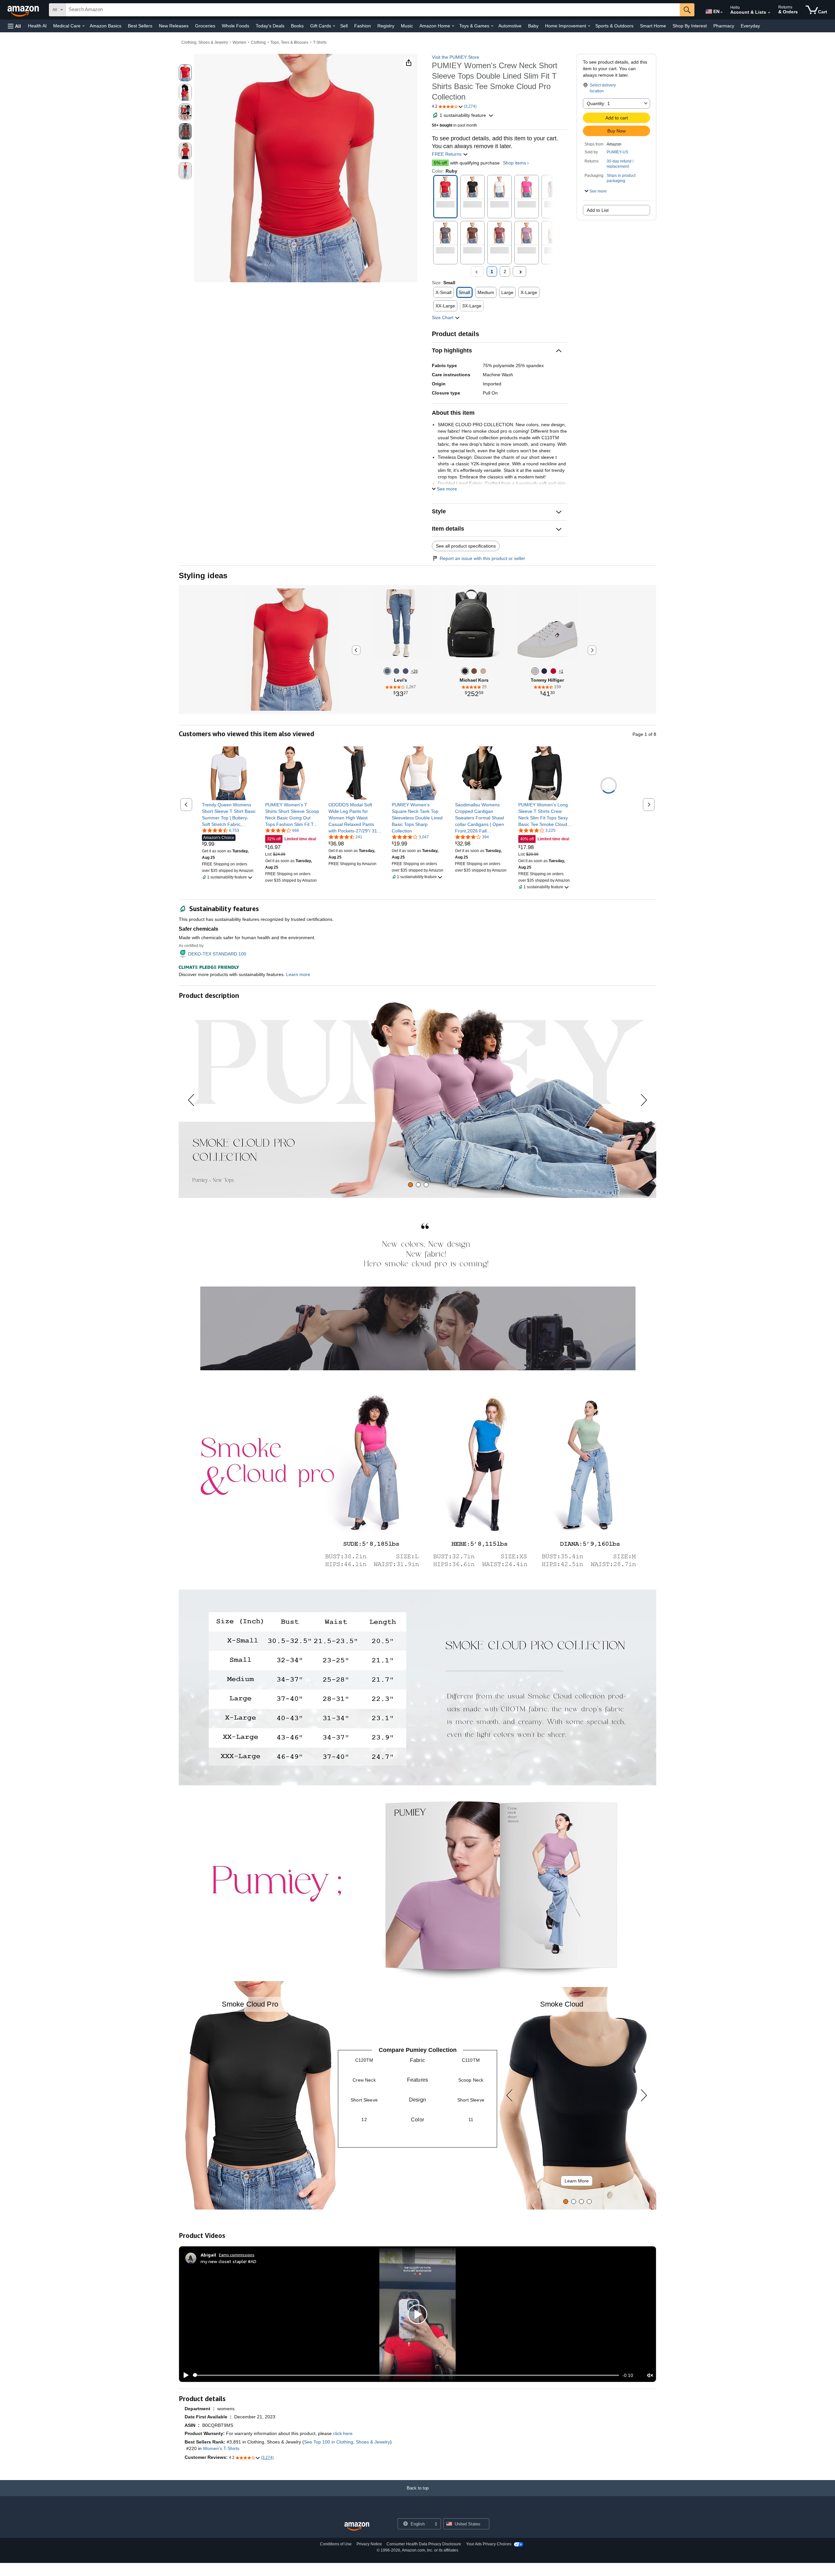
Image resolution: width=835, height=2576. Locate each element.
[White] (535, 671)
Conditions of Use (336, 2544)
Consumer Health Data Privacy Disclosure (424, 2544)
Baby (533, 26)
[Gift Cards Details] (334, 26)
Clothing (258, 42)
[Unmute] (650, 2375)
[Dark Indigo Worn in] (387, 671)
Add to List (598, 210)
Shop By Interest (690, 26)
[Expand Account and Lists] (769, 13)
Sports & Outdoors (614, 26)
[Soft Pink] (483, 671)
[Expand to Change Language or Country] (721, 12)
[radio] (185, 73)
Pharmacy (724, 26)
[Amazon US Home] (357, 2527)
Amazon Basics (106, 26)
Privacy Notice (369, 2544)
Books (297, 26)
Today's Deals (270, 26)
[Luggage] (474, 671)
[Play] (184, 2375)
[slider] (406, 2375)
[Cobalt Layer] (406, 671)
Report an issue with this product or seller (482, 558)
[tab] (410, 1185)
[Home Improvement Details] (589, 26)
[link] (229, 815)
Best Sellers (140, 26)
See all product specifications (466, 546)
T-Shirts (320, 42)
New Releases (174, 26)
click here (343, 2433)
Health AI (37, 26)
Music (407, 26)
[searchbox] (373, 10)
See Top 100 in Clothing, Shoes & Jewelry (347, 2442)
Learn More (577, 2181)
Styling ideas (203, 575)
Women (239, 42)
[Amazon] (24, 10)
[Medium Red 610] (553, 671)
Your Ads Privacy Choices (489, 2544)
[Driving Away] (396, 671)
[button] (14, 26)
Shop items (515, 163)
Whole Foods (235, 26)
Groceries (205, 26)
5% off (440, 163)
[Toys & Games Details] (492, 26)
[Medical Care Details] (83, 26)
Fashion (363, 26)
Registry (386, 26)
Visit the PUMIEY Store (455, 57)
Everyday (750, 26)
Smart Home (653, 26)
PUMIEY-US (617, 152)
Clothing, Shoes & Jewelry (205, 42)
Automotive (510, 26)
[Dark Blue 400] (544, 671)
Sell (344, 26)
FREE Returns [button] (447, 154)
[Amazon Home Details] (453, 26)
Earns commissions (237, 2255)
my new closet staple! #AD (228, 2261)
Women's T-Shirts (221, 2448)
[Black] (465, 671)
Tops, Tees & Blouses (289, 42)
